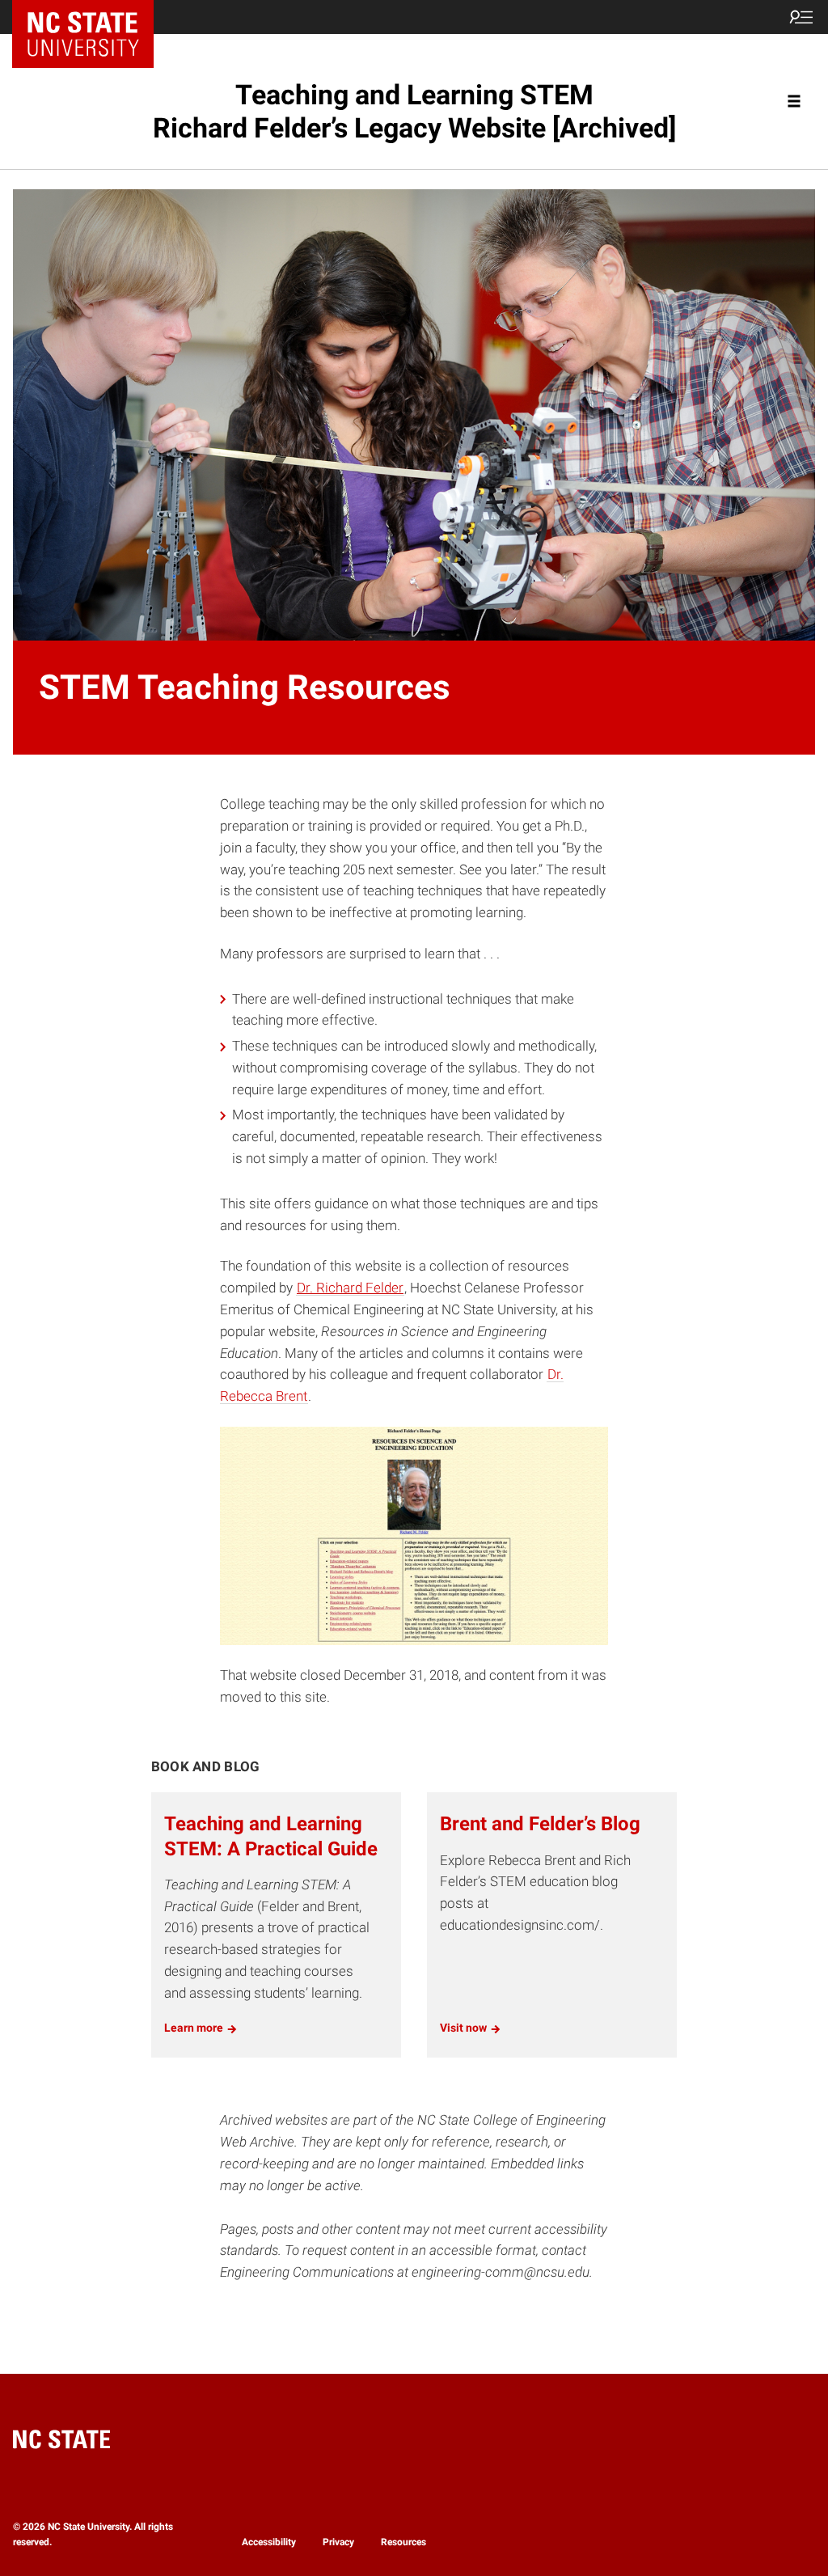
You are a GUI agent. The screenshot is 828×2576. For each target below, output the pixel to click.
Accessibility (269, 2542)
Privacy (338, 2542)
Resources (403, 2542)
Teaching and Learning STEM (414, 111)
